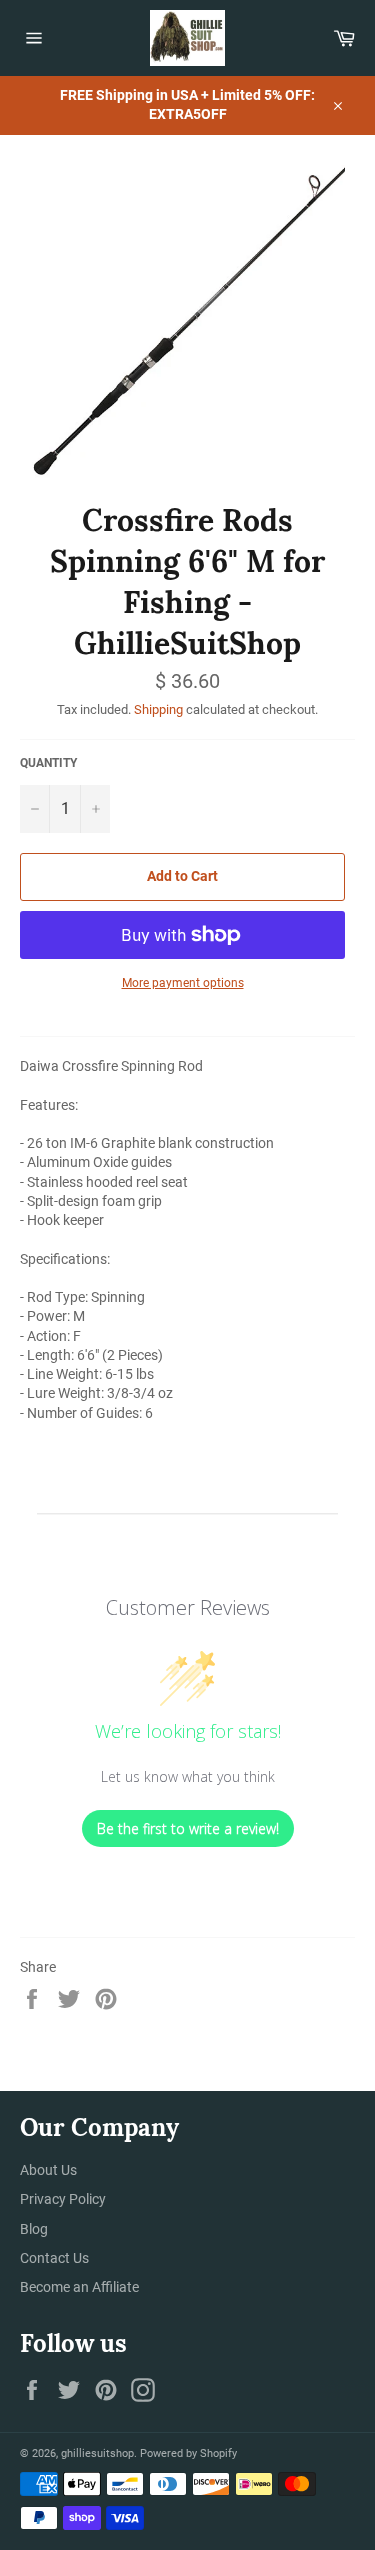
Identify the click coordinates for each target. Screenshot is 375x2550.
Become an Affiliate (79, 2287)
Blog (34, 2229)
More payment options (183, 983)
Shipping (158, 709)
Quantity (48, 763)
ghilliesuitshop (97, 2453)
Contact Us (54, 2258)
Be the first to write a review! (188, 1828)
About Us (48, 2170)
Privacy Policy (63, 2199)
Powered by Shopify (188, 2453)
